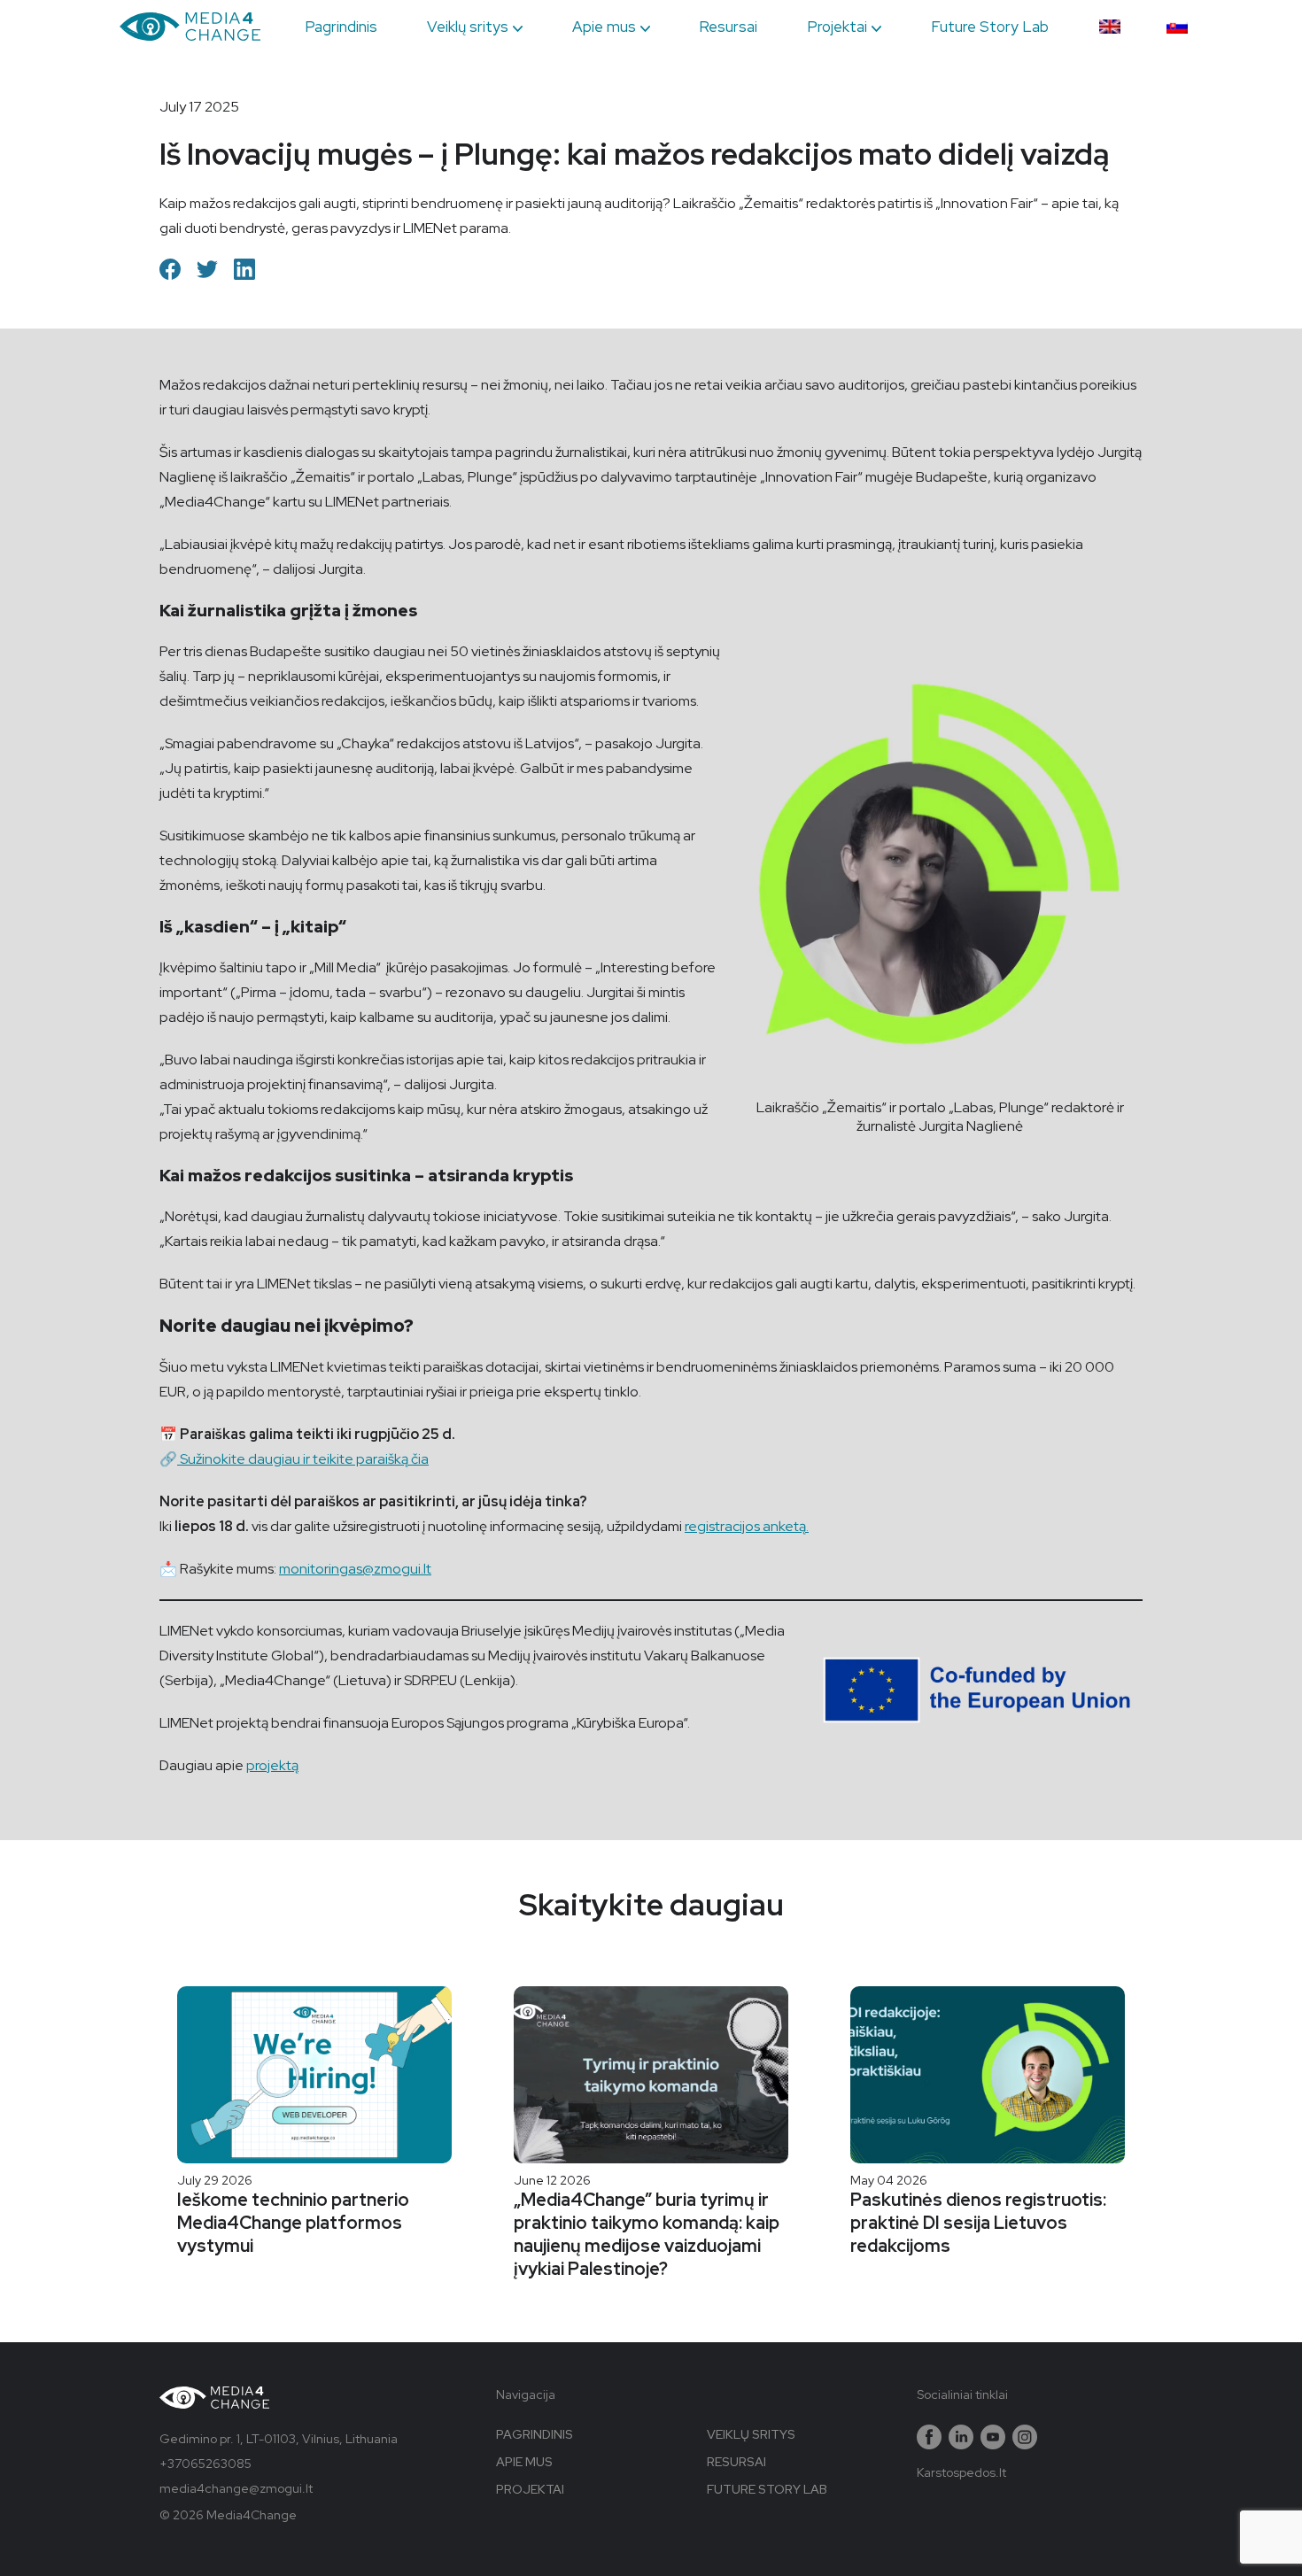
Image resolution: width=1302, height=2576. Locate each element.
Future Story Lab (990, 27)
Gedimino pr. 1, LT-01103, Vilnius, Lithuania (279, 2439)
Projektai (837, 27)
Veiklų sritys (468, 27)
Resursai (728, 27)
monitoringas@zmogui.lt (355, 1569)
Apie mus (604, 27)
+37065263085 (205, 2464)
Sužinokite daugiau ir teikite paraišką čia (303, 1459)
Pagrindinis (341, 27)
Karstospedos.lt (961, 2472)
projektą (272, 1765)
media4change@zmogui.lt (236, 2488)
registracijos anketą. (747, 1526)
